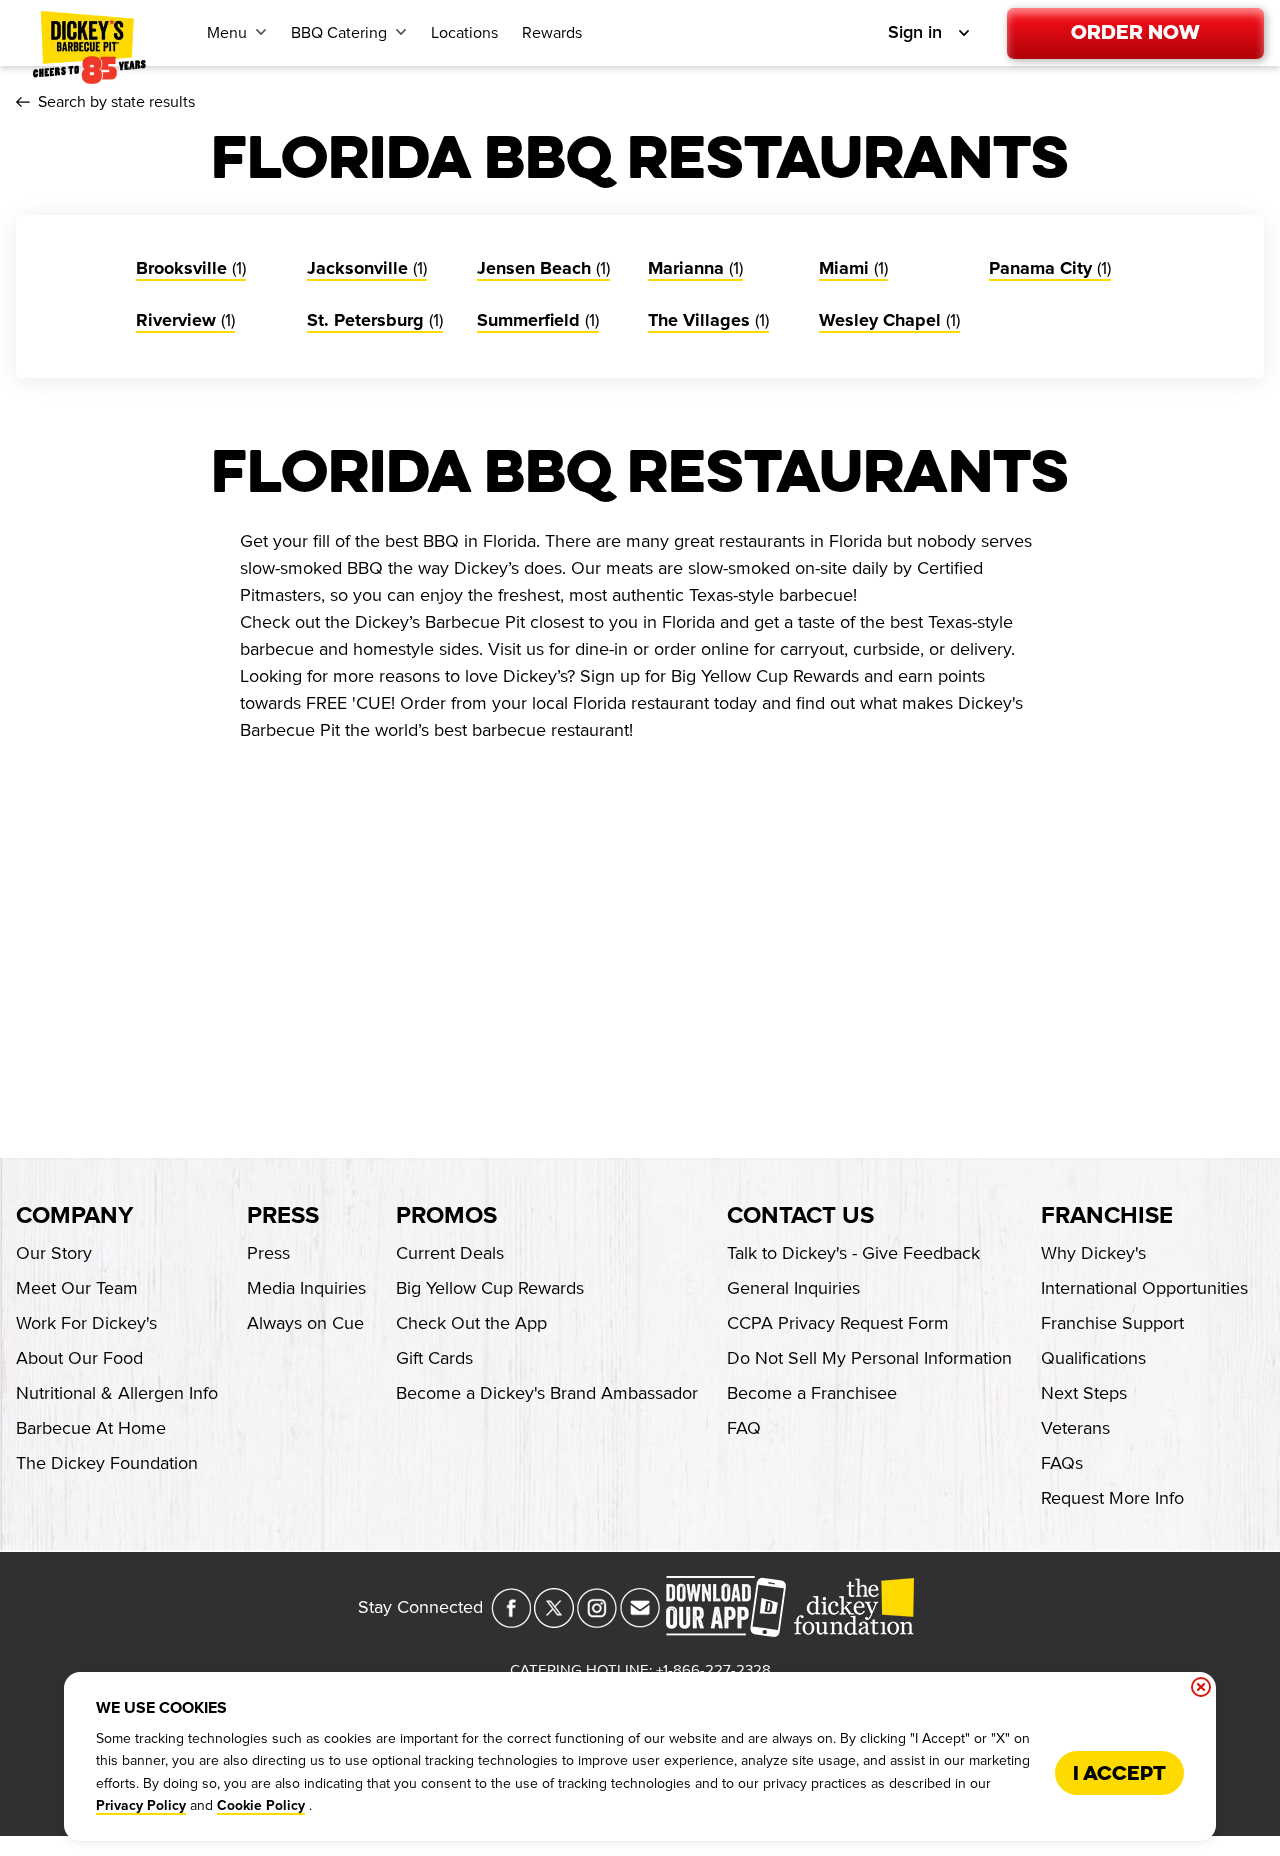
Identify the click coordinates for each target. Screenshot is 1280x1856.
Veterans (1075, 1428)
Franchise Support (1112, 1323)
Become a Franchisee (812, 1393)
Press (283, 1216)
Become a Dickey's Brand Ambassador (547, 1393)
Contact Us (800, 1216)
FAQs (1062, 1463)
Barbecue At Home (91, 1428)
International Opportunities (1144, 1288)
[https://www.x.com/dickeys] (554, 1622)
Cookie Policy (261, 1806)
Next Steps (1084, 1393)
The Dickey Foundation (107, 1463)
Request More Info (1112, 1498)
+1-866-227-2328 (713, 1670)
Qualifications (1093, 1358)
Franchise (1107, 1216)
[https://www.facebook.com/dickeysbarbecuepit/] (511, 1622)
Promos (446, 1216)
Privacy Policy (141, 1806)
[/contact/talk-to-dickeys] (640, 1622)
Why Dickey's (1093, 1253)
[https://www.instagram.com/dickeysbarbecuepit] (597, 1622)
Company (74, 1216)
